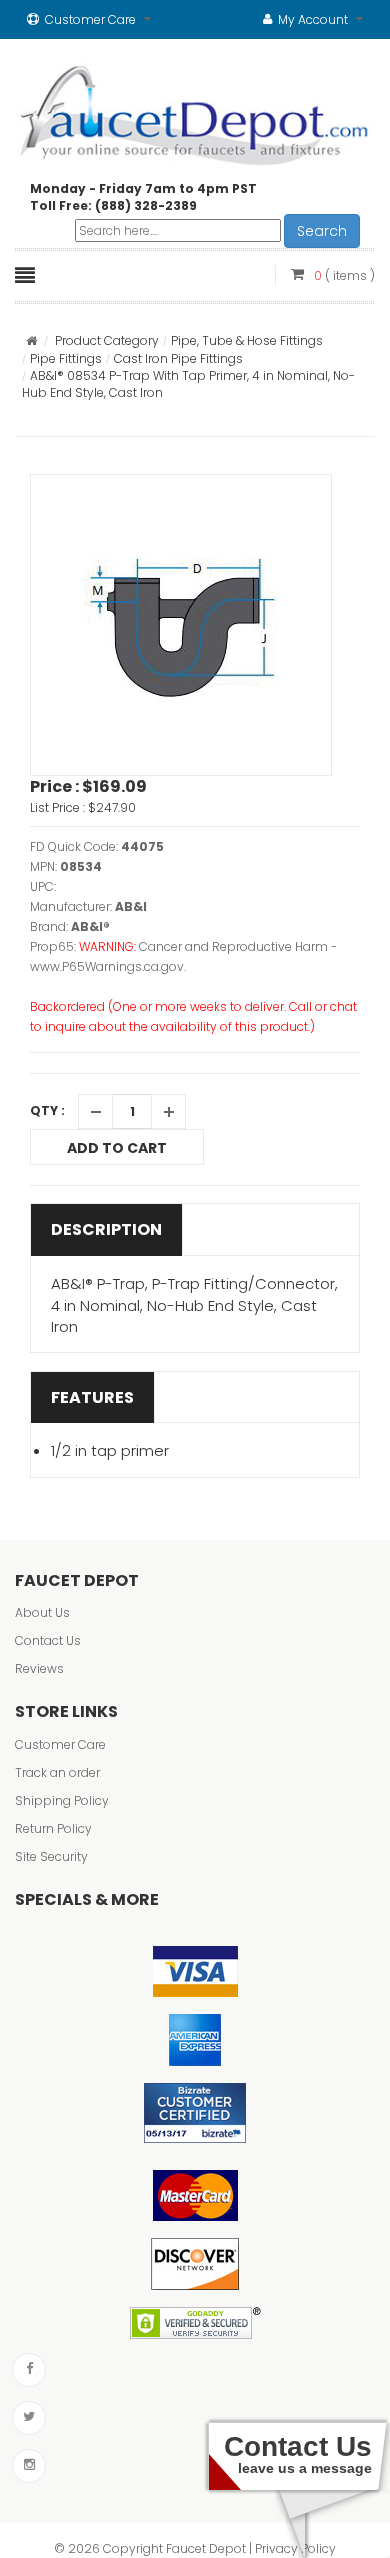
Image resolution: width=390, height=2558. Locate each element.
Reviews (39, 1668)
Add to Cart (117, 1148)
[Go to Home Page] (31, 340)
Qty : (47, 1110)
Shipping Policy (62, 1800)
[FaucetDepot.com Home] (195, 111)
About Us (42, 1612)
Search (322, 231)
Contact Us (48, 1640)
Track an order (57, 1772)
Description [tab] (106, 1229)
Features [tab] (92, 1397)
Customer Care (60, 1744)
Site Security (51, 1856)
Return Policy (53, 1828)
